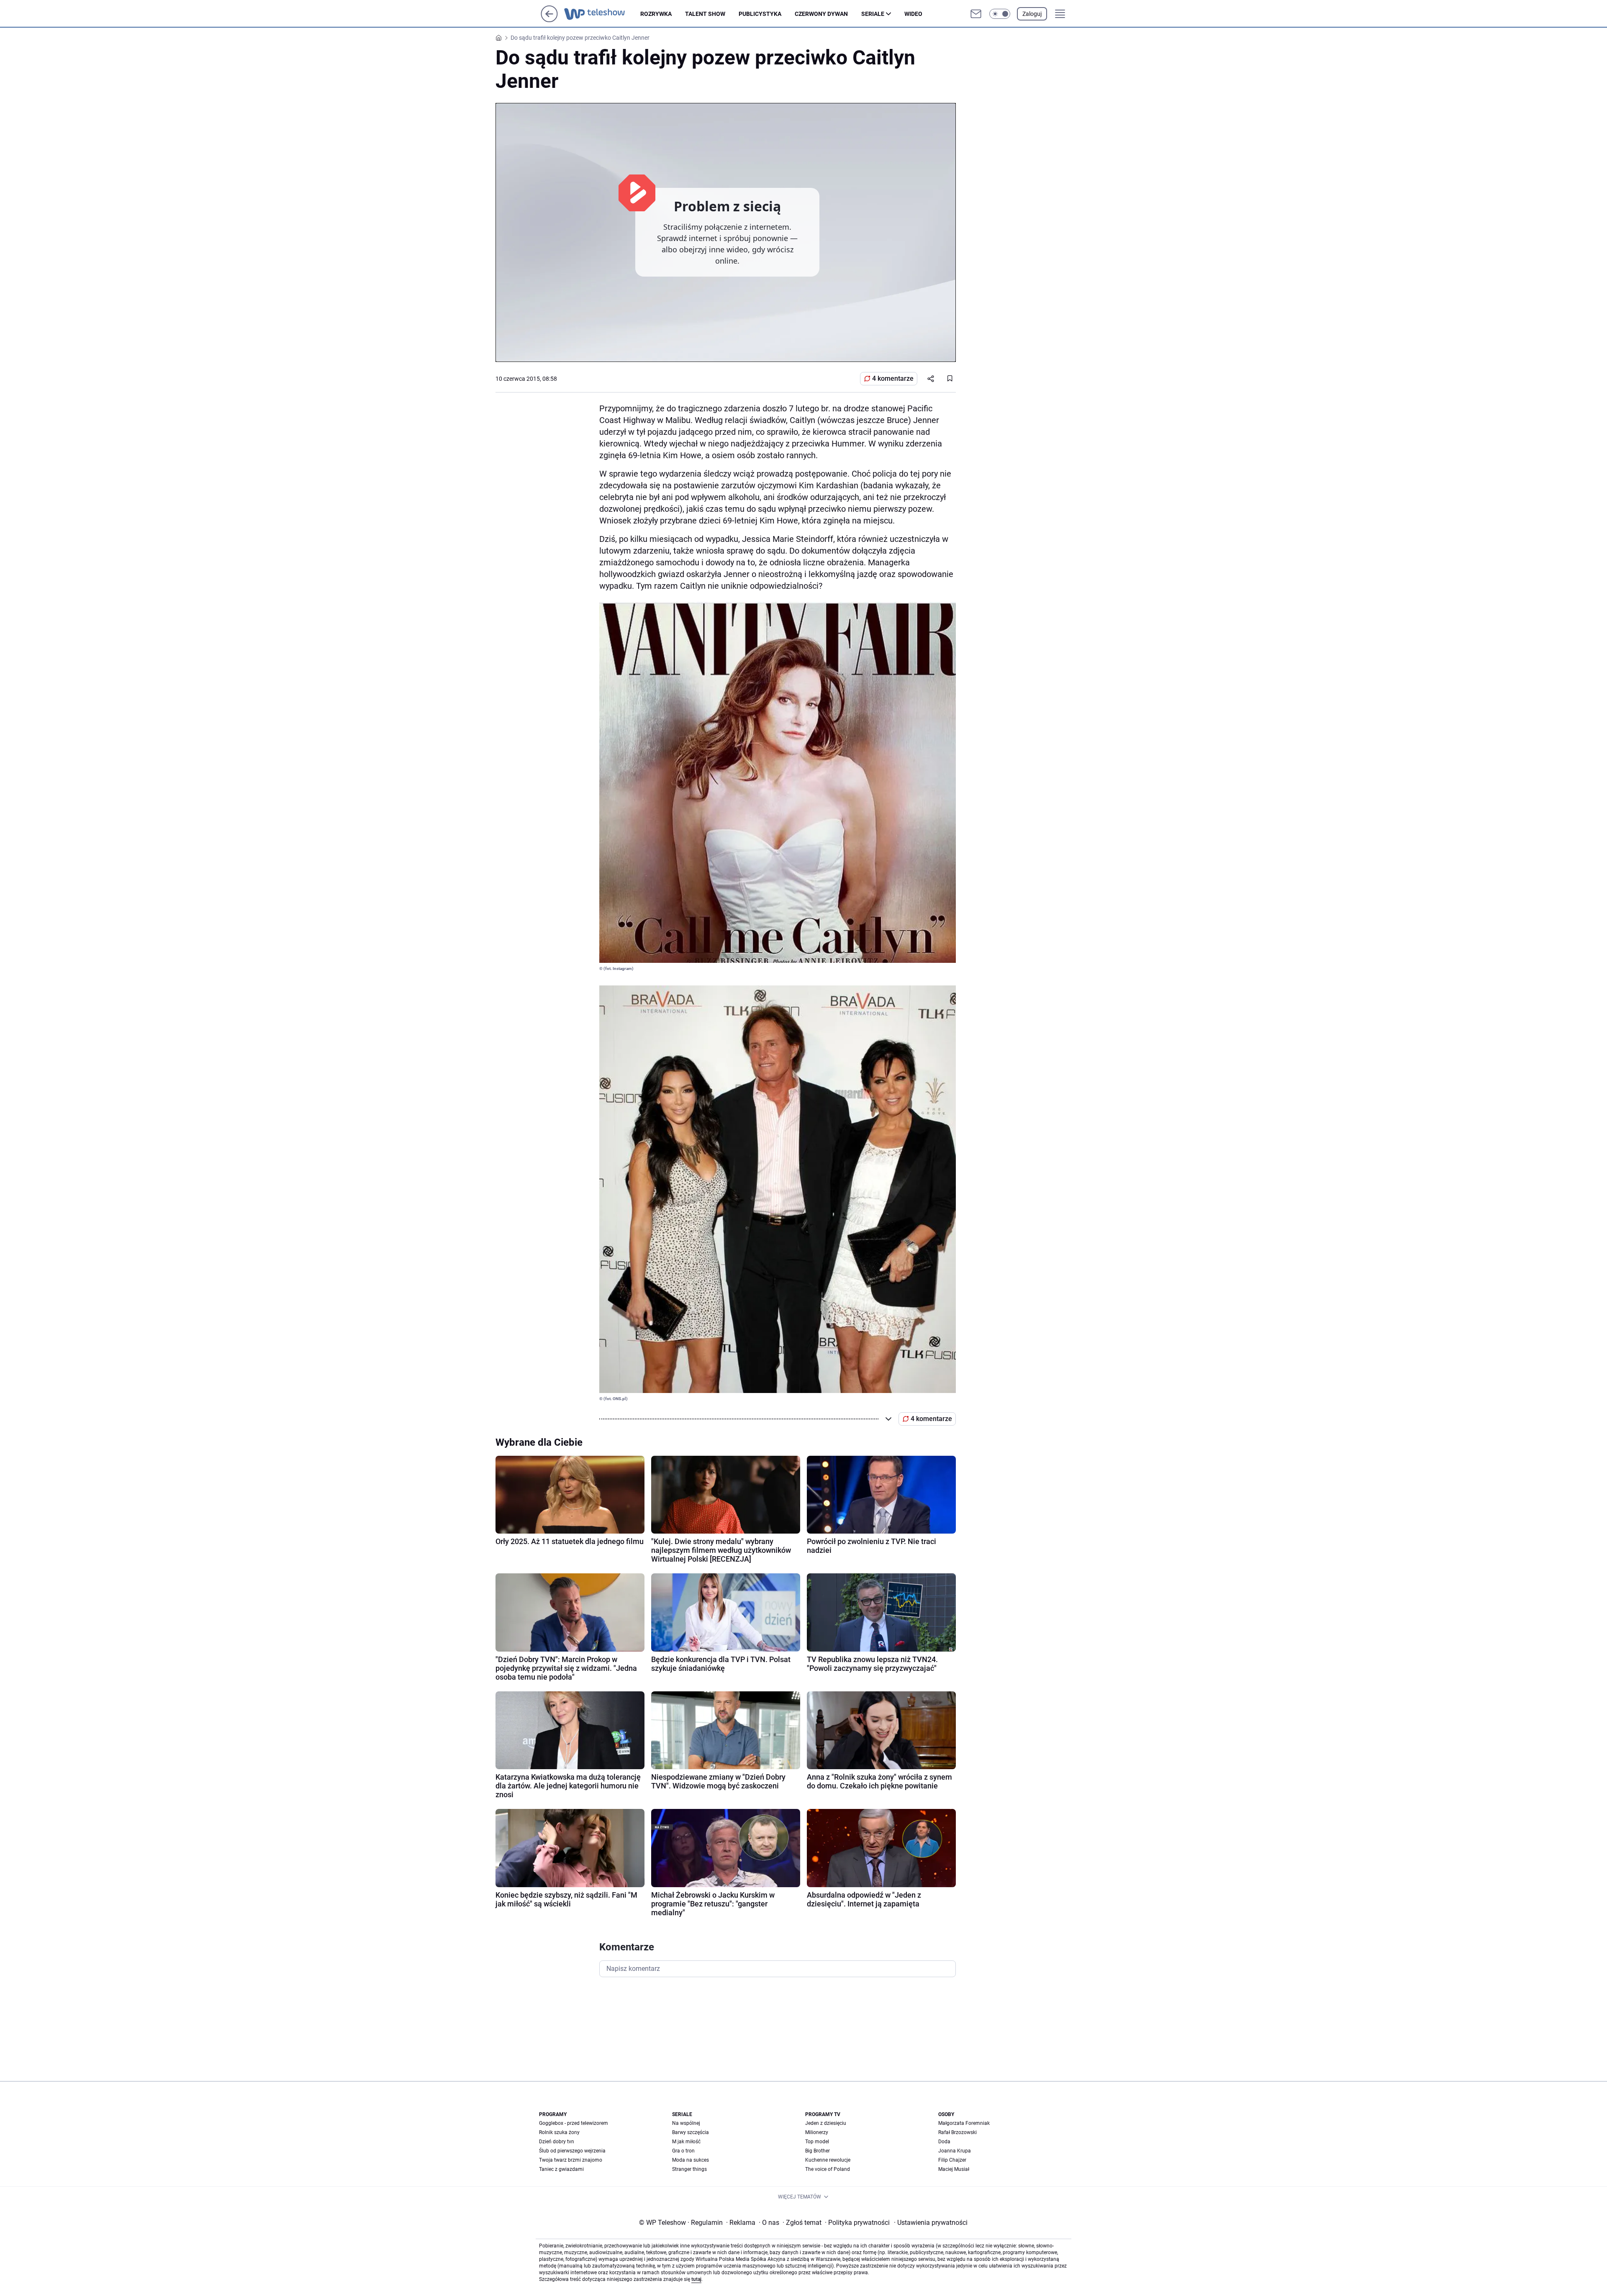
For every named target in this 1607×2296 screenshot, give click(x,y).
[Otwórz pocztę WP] (976, 14)
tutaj (696, 2279)
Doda (944, 2142)
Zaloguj (1032, 14)
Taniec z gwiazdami (561, 2169)
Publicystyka (760, 14)
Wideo (913, 14)
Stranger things (689, 2169)
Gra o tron (683, 2151)
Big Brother (818, 2151)
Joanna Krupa (955, 2151)
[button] (1000, 14)
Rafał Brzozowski (958, 2132)
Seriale (873, 14)
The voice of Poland (828, 2169)
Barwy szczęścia (691, 2132)
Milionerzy (817, 2132)
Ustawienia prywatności (931, 2223)
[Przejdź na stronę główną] (549, 20)
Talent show (705, 14)
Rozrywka (656, 14)
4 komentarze (893, 378)
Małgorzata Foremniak (964, 2123)
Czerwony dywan (821, 14)
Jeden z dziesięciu (826, 2123)
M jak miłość (686, 2142)
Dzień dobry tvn (557, 2142)
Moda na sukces (691, 2160)
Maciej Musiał (954, 2169)
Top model (817, 2142)
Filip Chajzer (952, 2160)
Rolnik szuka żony (559, 2132)
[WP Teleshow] (602, 14)
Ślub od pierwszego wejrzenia (572, 2151)
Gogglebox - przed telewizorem (574, 2123)
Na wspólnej (686, 2123)
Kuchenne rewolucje (828, 2160)
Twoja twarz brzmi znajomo (571, 2160)
